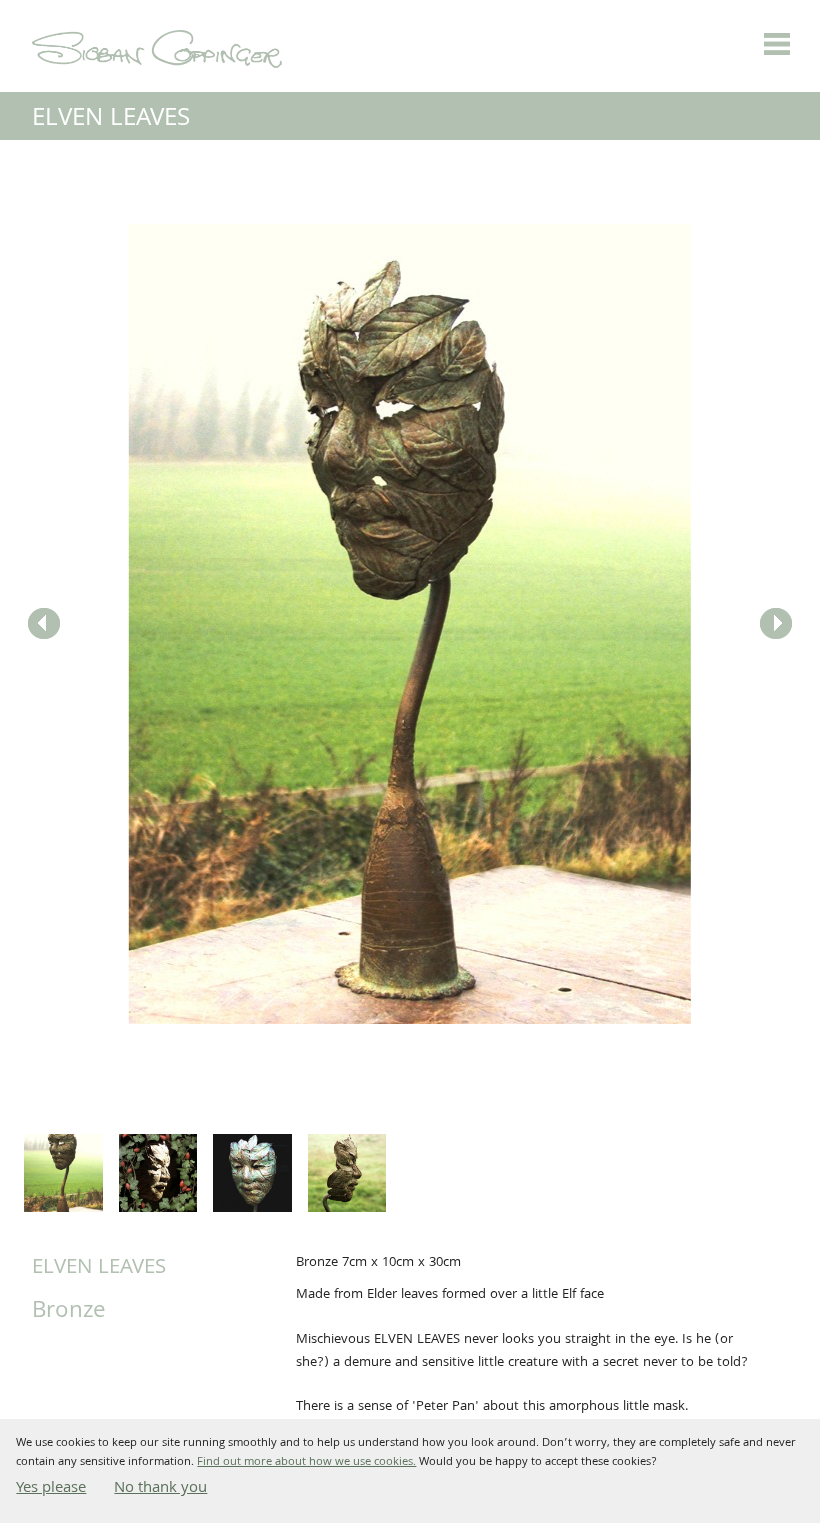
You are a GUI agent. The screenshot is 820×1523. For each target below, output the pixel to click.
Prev (44, 624)
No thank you (160, 1489)
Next (776, 624)
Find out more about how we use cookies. (306, 1462)
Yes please (51, 1489)
